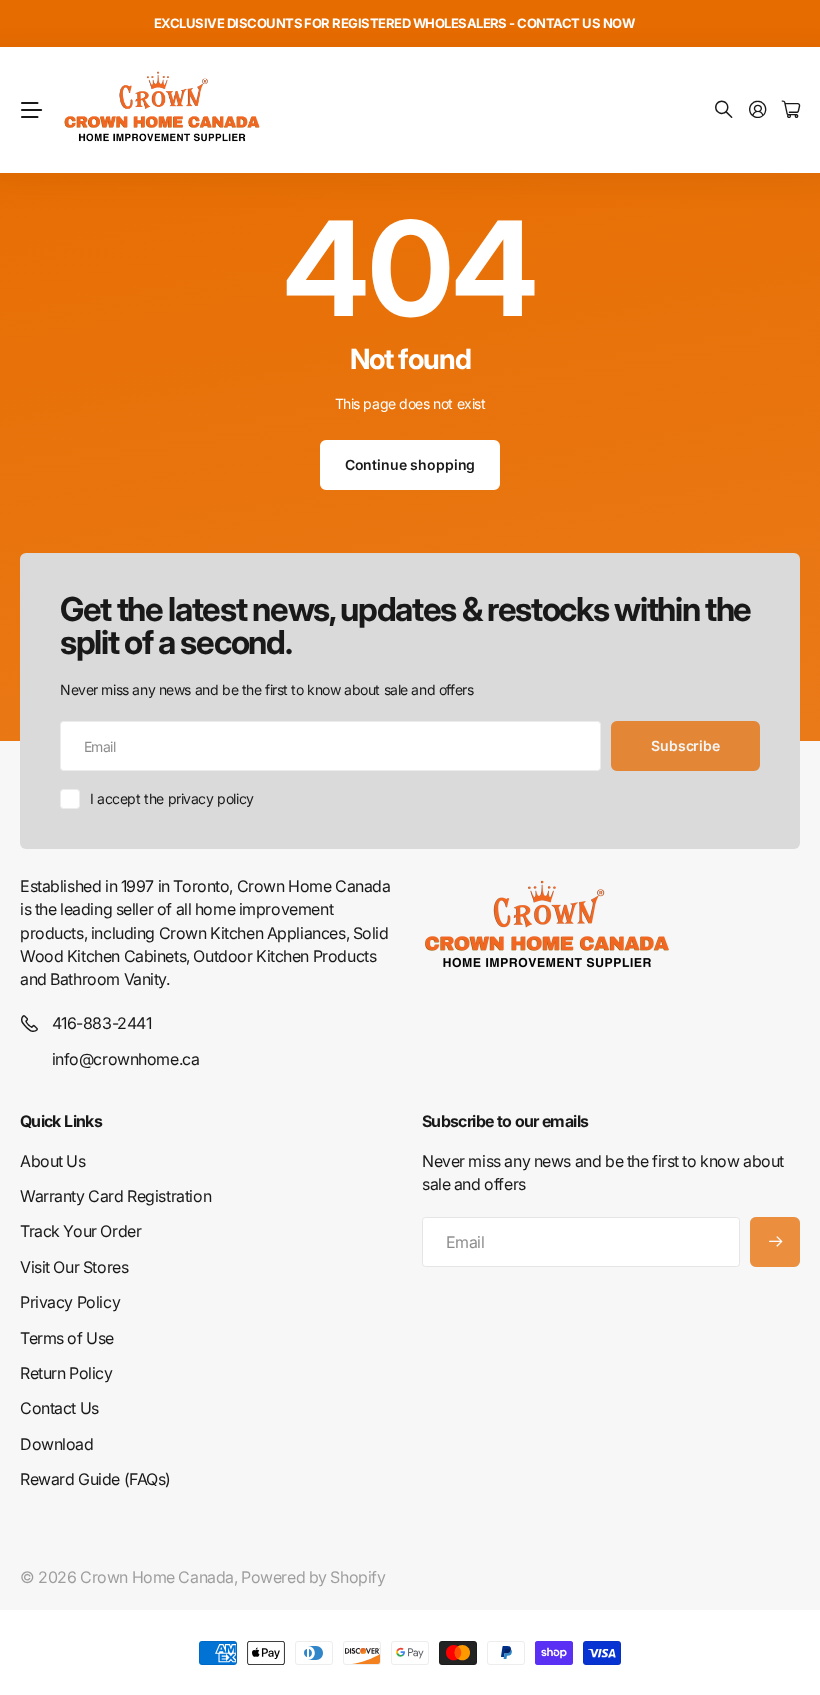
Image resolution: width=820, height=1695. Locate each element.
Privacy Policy (70, 1302)
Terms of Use (67, 1338)
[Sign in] (758, 110)
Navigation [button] (31, 110)
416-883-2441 (102, 1023)
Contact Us (59, 1408)
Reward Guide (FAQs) (95, 1479)
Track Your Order (80, 1231)
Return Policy (66, 1373)
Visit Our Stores (74, 1267)
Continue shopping (410, 464)
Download (57, 1444)
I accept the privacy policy (172, 798)
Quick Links (61, 1121)
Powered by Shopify (313, 1577)
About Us (53, 1161)
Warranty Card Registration (115, 1196)
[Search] (724, 110)
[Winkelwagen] (791, 110)
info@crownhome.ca (126, 1059)
